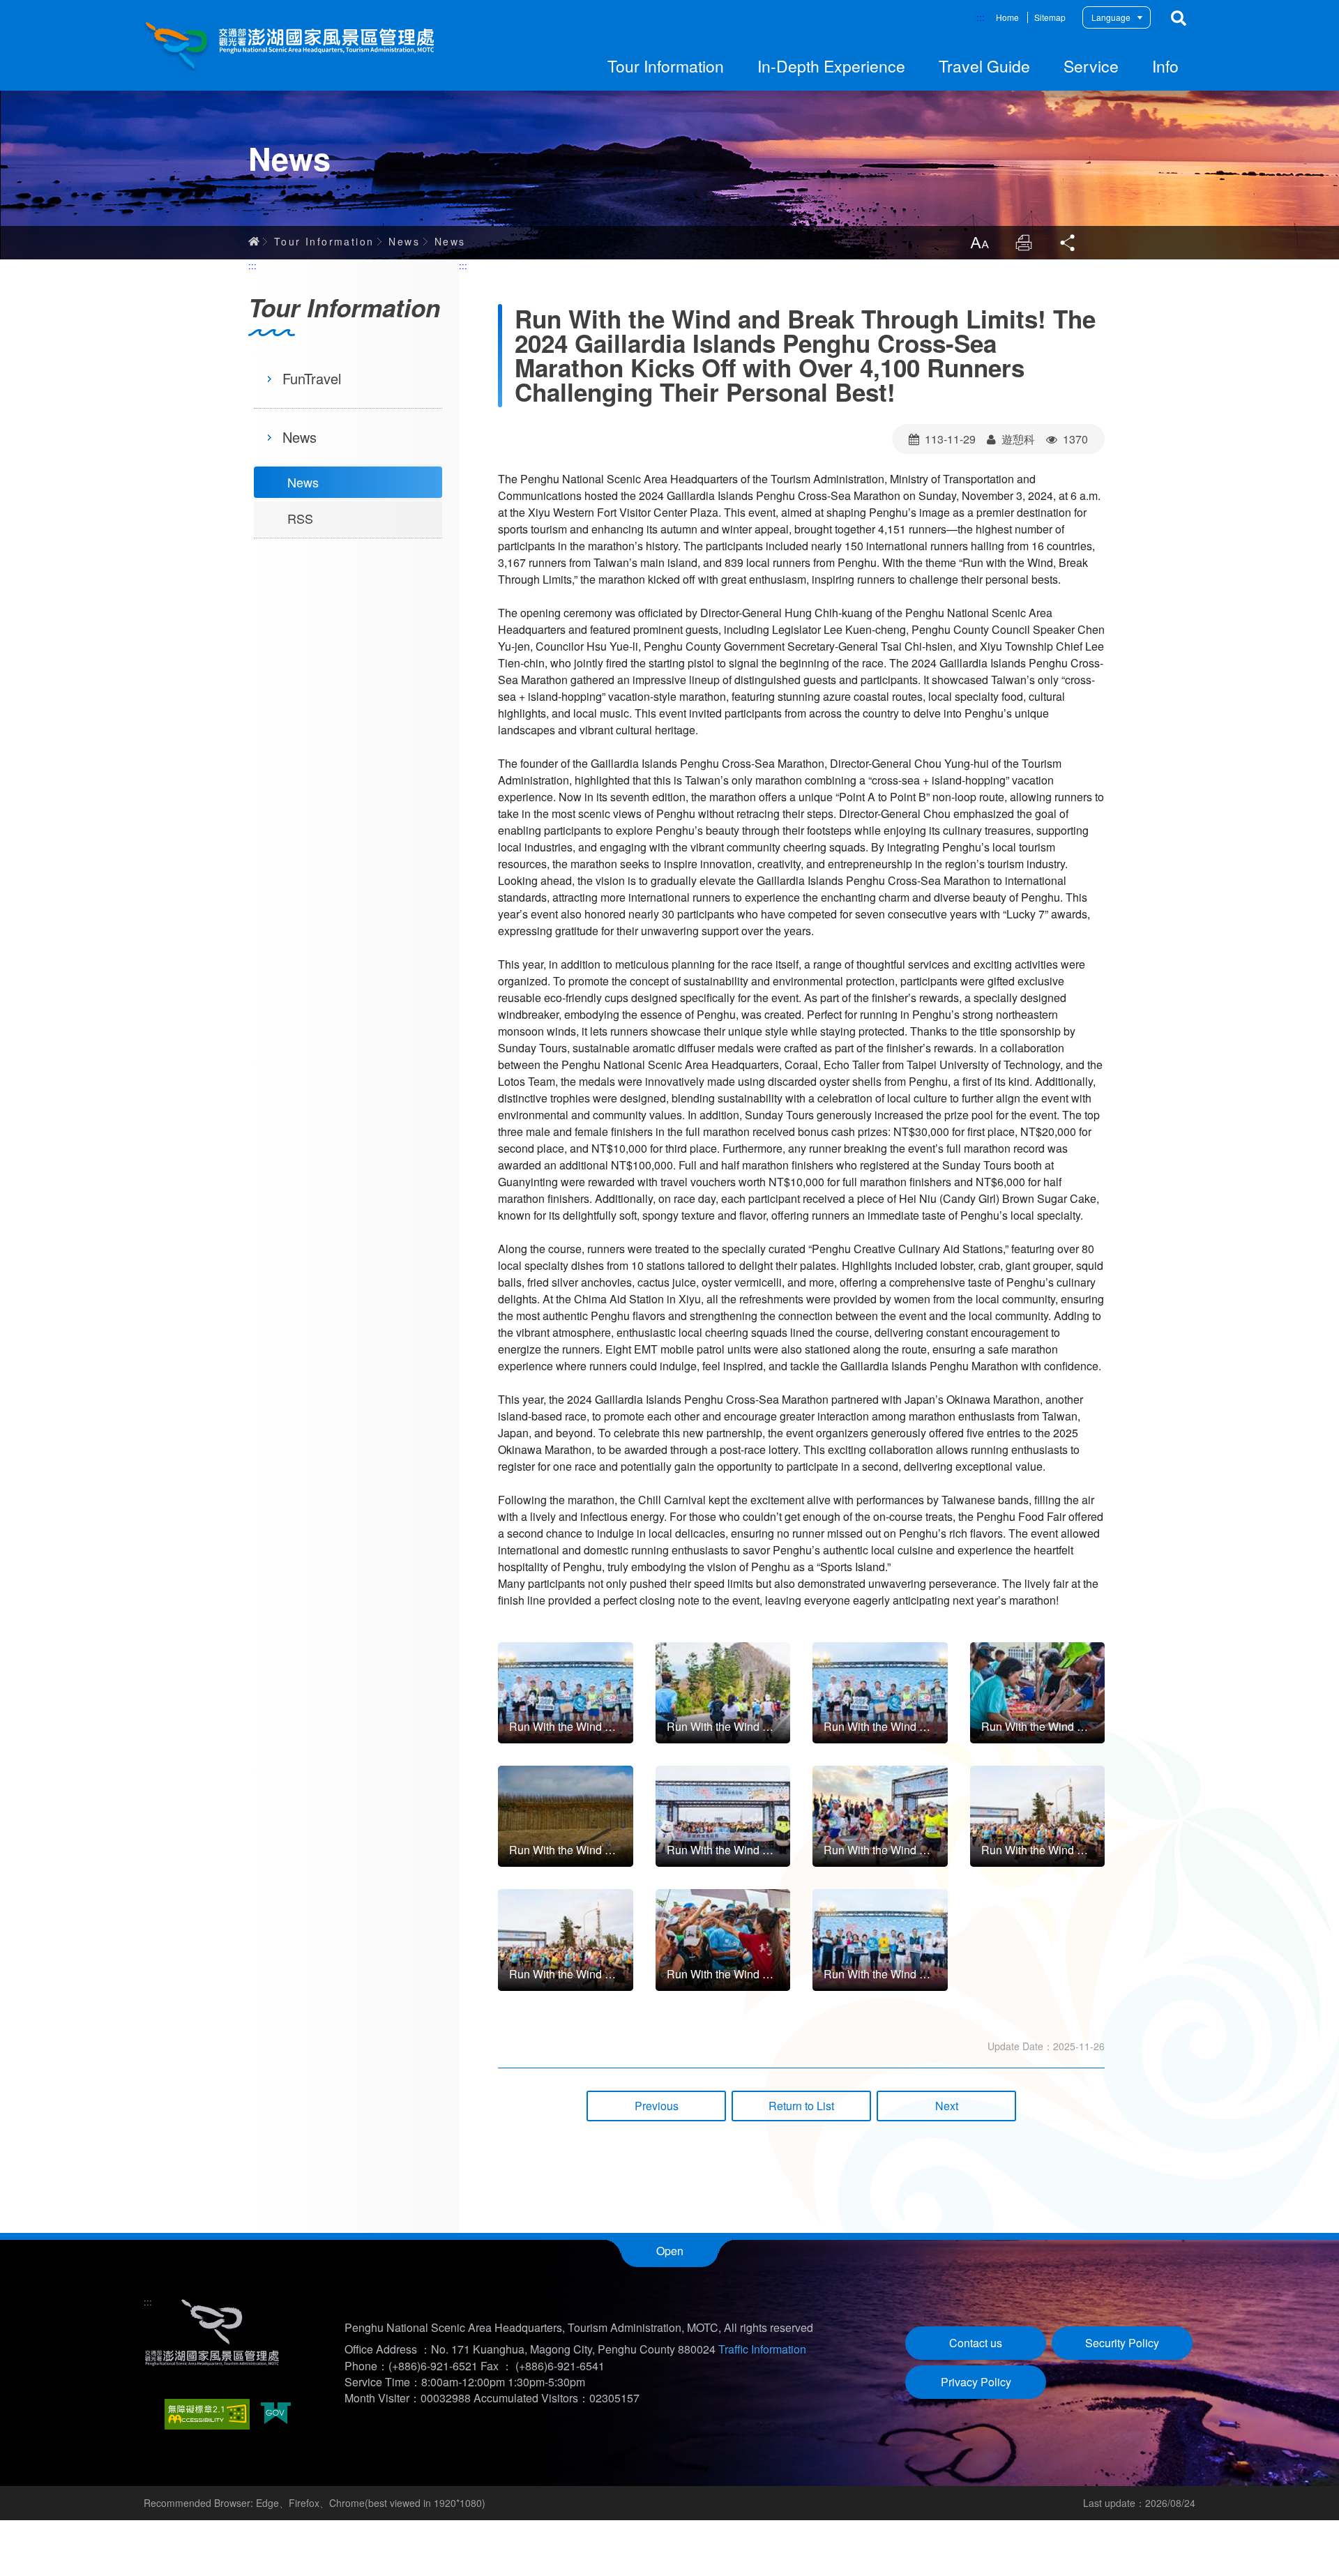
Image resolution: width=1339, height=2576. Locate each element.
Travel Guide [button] (984, 66)
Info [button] (1165, 66)
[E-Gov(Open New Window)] (276, 2415)
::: (981, 17)
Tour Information (324, 241)
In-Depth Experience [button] (831, 66)
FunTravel (312, 378)
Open (670, 2251)
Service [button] (1091, 66)
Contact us (976, 2343)
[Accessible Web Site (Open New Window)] (207, 2414)
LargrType (979, 243)
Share (1068, 243)
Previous (657, 2106)
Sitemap (1050, 17)
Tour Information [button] (666, 66)
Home (1007, 17)
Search (1179, 18)
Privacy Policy (976, 2382)
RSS (300, 518)
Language (1111, 17)
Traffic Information (762, 2349)
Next (947, 2106)
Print (1024, 243)
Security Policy (1122, 2343)
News (404, 241)
